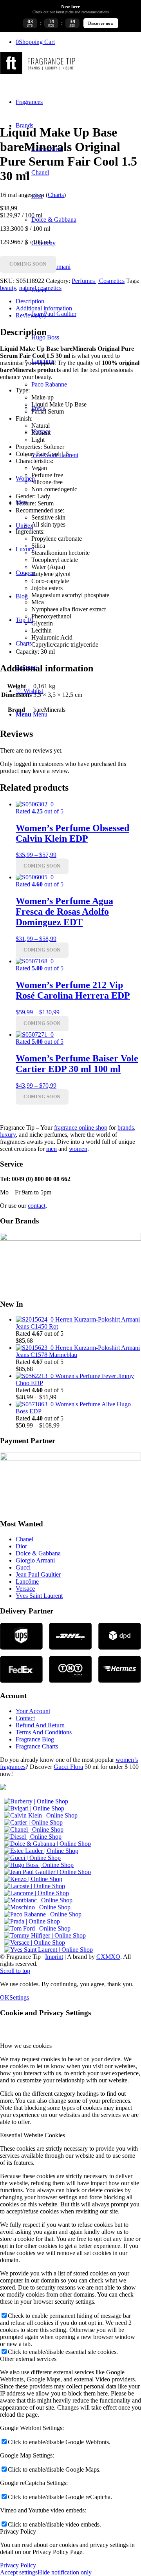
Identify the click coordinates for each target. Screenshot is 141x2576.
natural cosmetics (40, 288)
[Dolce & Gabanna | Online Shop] (47, 1844)
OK (5, 1997)
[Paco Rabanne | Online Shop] (43, 1914)
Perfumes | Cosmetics (98, 281)
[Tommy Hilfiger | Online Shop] (45, 1935)
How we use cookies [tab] (26, 2046)
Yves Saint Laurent (39, 1596)
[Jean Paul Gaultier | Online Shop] (47, 1872)
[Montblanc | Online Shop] (38, 1900)
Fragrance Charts (37, 1746)
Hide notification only (65, 2572)
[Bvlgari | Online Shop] (34, 1808)
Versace (25, 1589)
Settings (19, 1997)
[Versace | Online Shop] (34, 1942)
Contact (25, 1718)
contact (37, 1206)
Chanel (24, 1539)
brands (126, 1128)
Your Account (33, 1711)
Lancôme (27, 1582)
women (78, 1149)
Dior (21, 1546)
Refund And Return (40, 1725)
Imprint (54, 1957)
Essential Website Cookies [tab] (33, 2135)
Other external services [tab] (28, 2359)
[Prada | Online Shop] (32, 1921)
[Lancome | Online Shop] (36, 1893)
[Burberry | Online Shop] (36, 1801)
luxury (8, 1135)
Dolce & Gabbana (38, 1553)
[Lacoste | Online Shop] (34, 1886)
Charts (56, 195)
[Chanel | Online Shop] (34, 1829)
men (52, 1149)
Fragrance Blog (35, 1739)
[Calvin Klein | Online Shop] (41, 1815)
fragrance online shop (81, 1128)
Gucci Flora (68, 1767)
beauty (8, 288)
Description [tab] (30, 301)
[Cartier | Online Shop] (33, 1822)
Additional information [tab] (44, 308)
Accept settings (19, 2572)
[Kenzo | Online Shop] (33, 1879)
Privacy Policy (18, 2565)
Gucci (23, 1567)
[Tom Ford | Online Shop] (37, 1928)
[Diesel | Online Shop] (33, 1837)
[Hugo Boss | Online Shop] (39, 1865)
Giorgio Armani (35, 1560)
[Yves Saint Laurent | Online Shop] (48, 1950)
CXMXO (108, 1957)
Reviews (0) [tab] (31, 315)
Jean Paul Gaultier (38, 1574)
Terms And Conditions (44, 1732)
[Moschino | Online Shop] (37, 1907)
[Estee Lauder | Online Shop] (41, 1851)
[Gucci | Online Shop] (32, 1858)
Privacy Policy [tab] (18, 2531)
